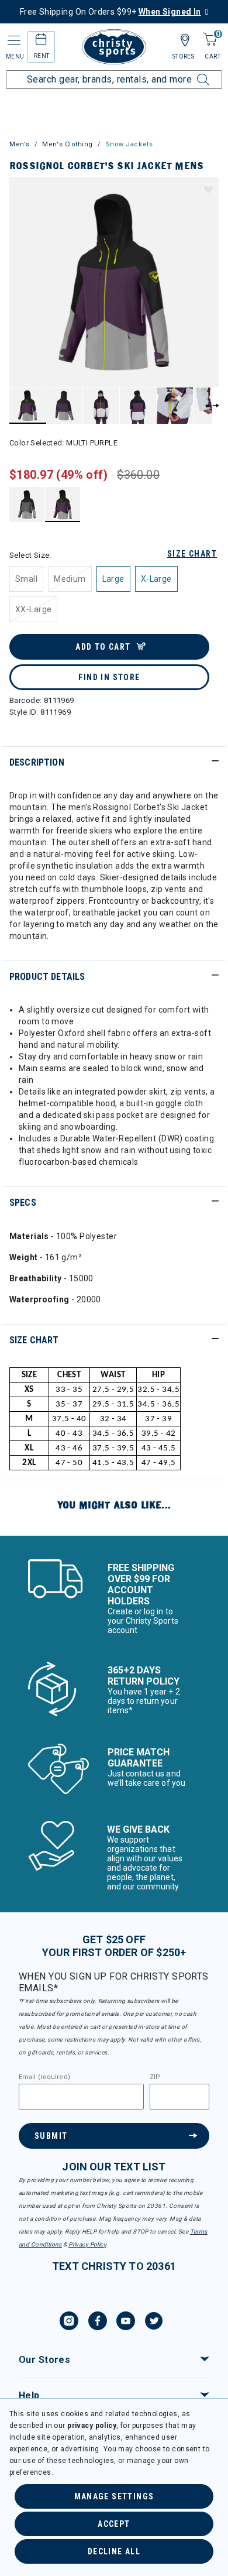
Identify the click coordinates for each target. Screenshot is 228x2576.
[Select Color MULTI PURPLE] (63, 504)
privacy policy (92, 2426)
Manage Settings (114, 2496)
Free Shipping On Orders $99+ (110, 12)
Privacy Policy (87, 2244)
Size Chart (192, 554)
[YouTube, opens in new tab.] (126, 2323)
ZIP (155, 2077)
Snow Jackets (129, 144)
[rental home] (41, 41)
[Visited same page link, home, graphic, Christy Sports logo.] (114, 47)
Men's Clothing (68, 144)
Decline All (114, 2551)
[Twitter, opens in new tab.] (154, 2323)
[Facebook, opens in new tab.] (98, 2323)
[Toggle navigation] (13, 41)
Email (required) (44, 2077)
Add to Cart (103, 647)
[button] (208, 189)
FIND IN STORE (109, 677)
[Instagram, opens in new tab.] (69, 2323)
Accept (114, 2524)
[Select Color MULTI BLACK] (27, 504)
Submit (51, 2136)
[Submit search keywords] (190, 73)
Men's (20, 144)
